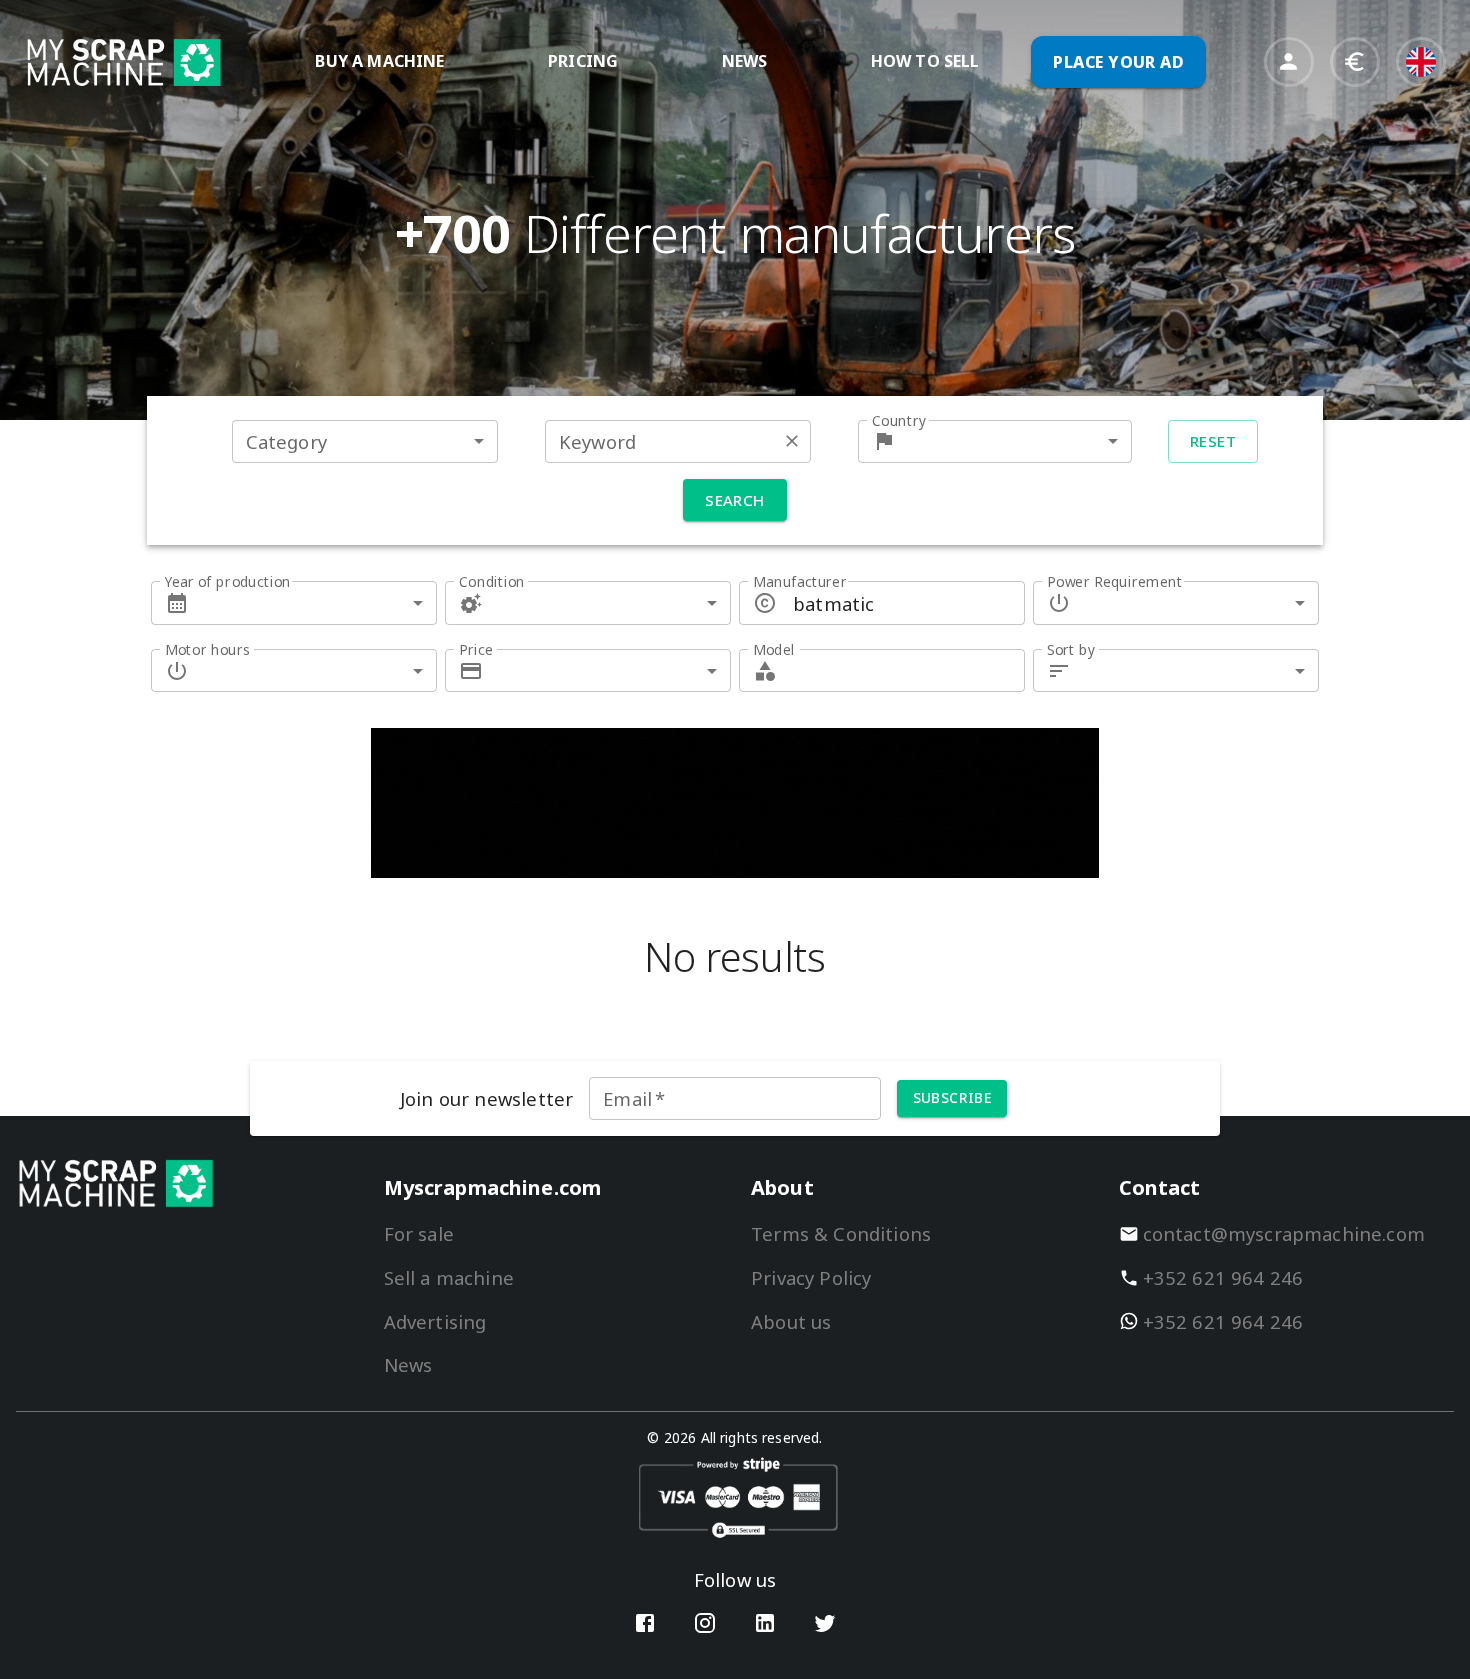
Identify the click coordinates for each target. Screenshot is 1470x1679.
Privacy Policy (811, 1277)
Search (735, 500)
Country (899, 420)
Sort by (1071, 649)
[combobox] (365, 441)
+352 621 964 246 (1223, 1277)
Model (774, 649)
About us (791, 1321)
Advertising (435, 1321)
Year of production (228, 581)
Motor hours (207, 649)
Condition (492, 581)
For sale (419, 1233)
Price (476, 649)
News (408, 1364)
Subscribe (952, 1097)
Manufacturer (800, 581)
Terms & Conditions (841, 1233)
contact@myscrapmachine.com (1284, 1233)
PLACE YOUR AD (1118, 62)
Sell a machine (449, 1277)
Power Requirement (1115, 581)
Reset (1213, 441)
